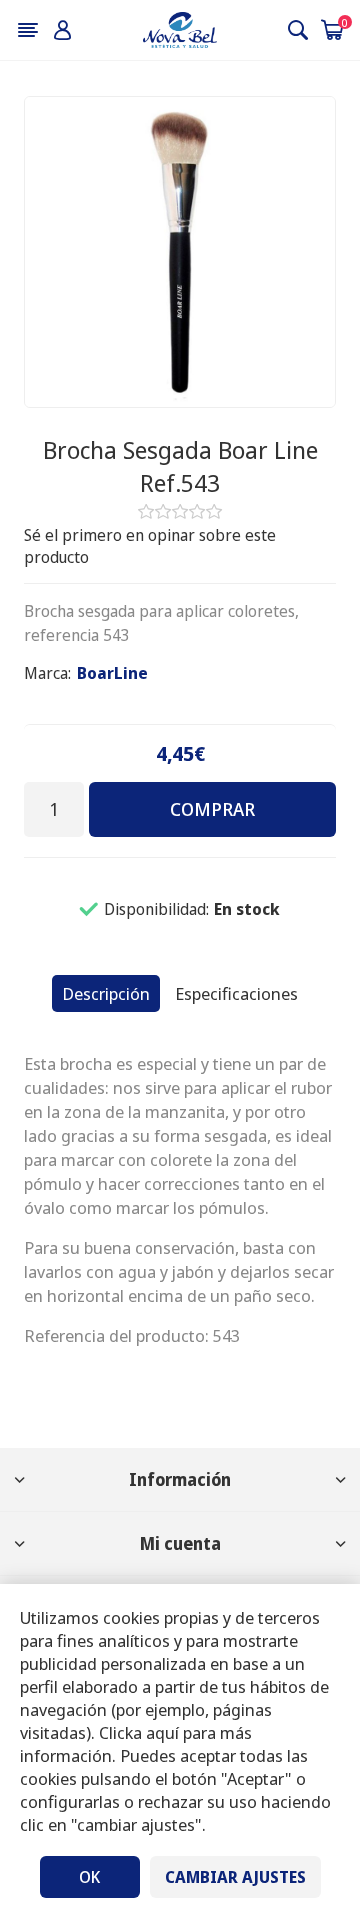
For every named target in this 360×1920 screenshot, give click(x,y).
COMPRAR (212, 809)
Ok (89, 1877)
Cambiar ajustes (235, 1877)
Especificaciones (236, 993)
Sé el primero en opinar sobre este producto (150, 546)
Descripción (106, 993)
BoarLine (112, 673)
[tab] (106, 993)
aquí (162, 1732)
